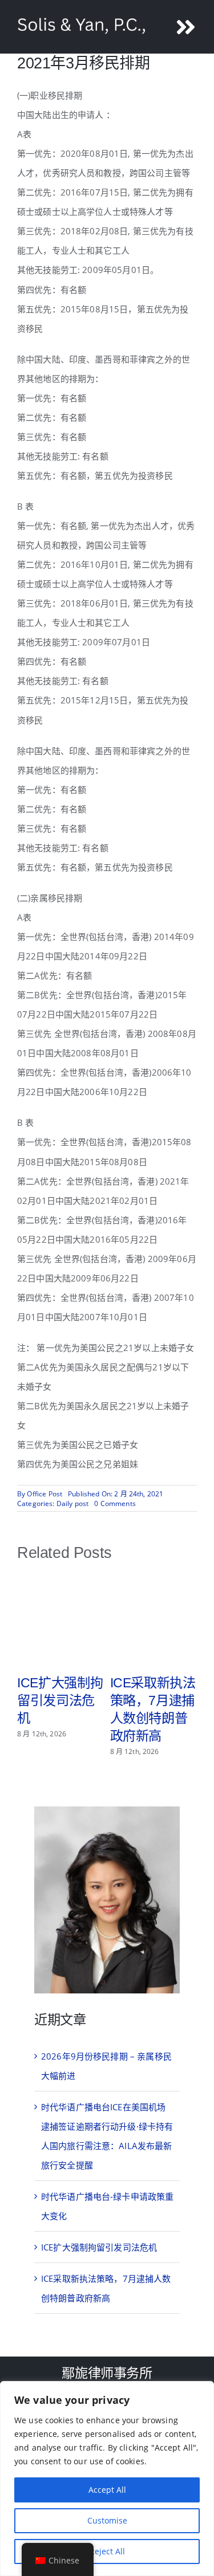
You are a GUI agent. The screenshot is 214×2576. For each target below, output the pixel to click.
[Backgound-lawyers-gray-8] (107, 1810)
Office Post (45, 1494)
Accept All (107, 2490)
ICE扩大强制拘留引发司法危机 (60, 1700)
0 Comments (115, 1503)
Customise (107, 2520)
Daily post (73, 1503)
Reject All (107, 2551)
